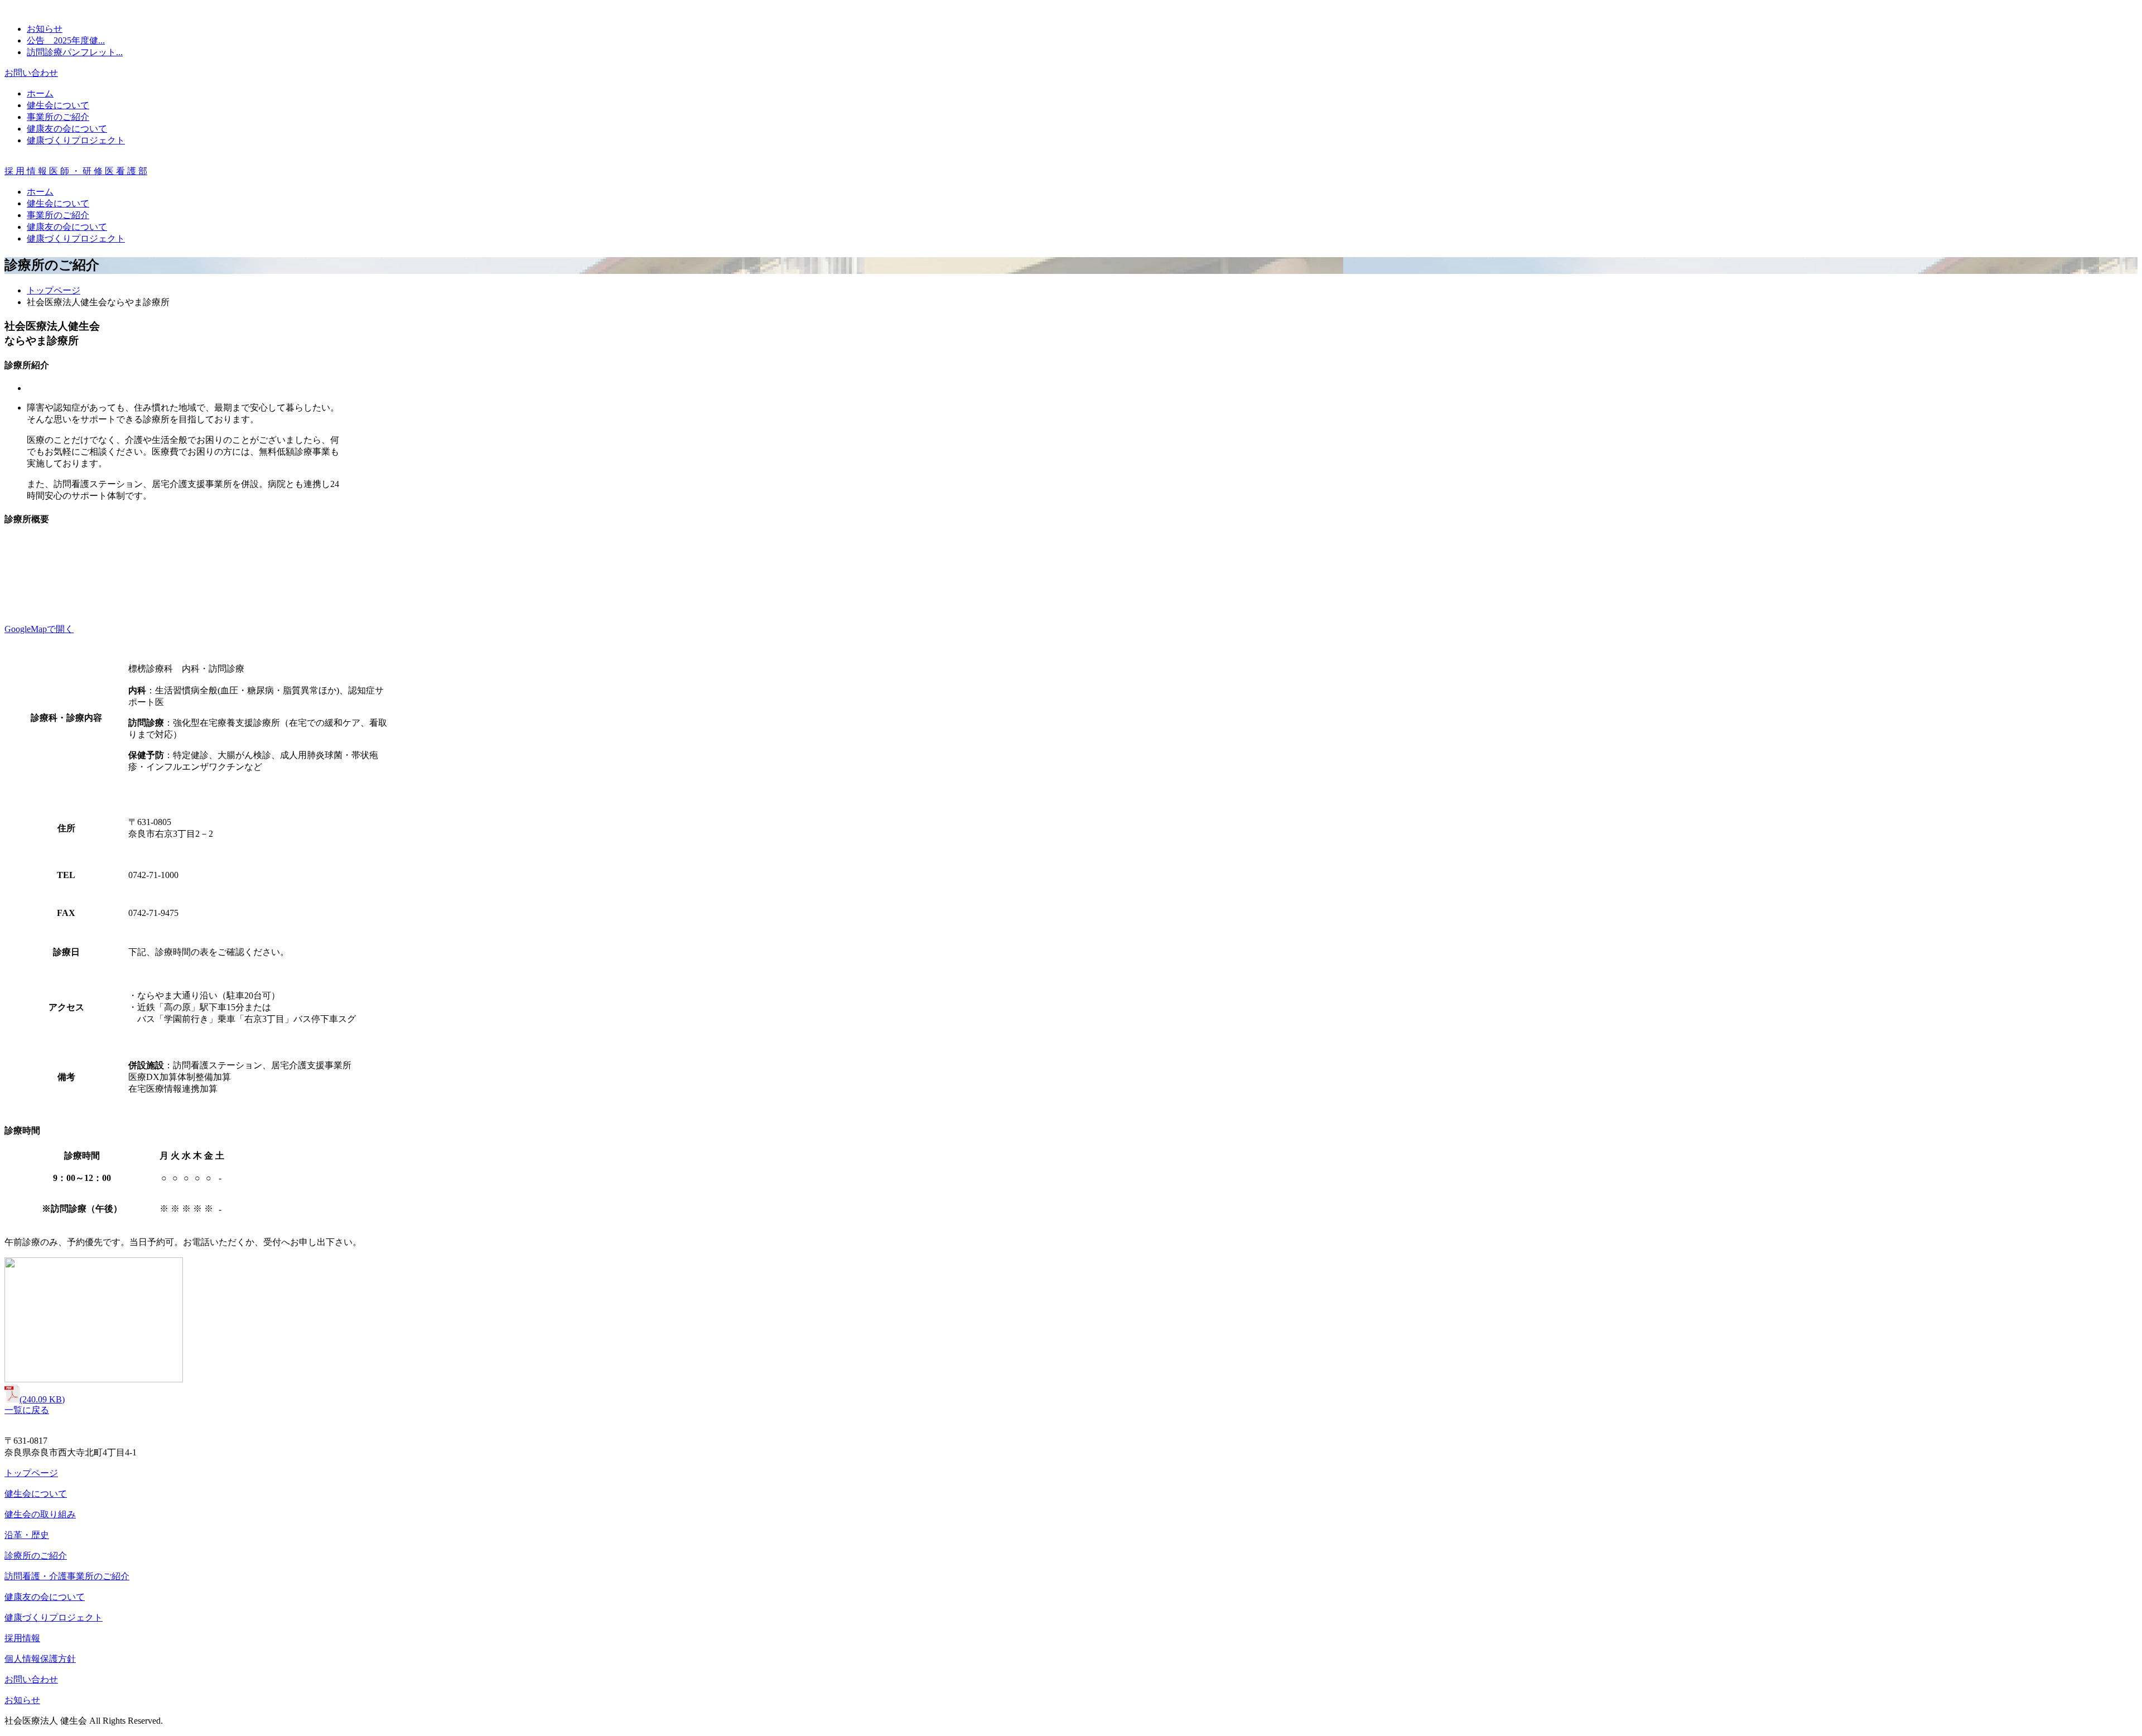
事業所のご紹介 (58, 117)
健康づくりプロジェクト (76, 140)
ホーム (40, 93)
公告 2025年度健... (66, 40)
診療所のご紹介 (36, 1556)
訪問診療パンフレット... (75, 52)
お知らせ (45, 29)
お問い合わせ (31, 73)
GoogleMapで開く (39, 629)
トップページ (54, 290)
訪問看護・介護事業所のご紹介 (67, 1576)
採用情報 (22, 1638)
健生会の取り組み (40, 1514)
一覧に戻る (27, 1410)
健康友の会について (67, 129)
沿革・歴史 (27, 1535)
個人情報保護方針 (40, 1659)
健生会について (58, 105)
